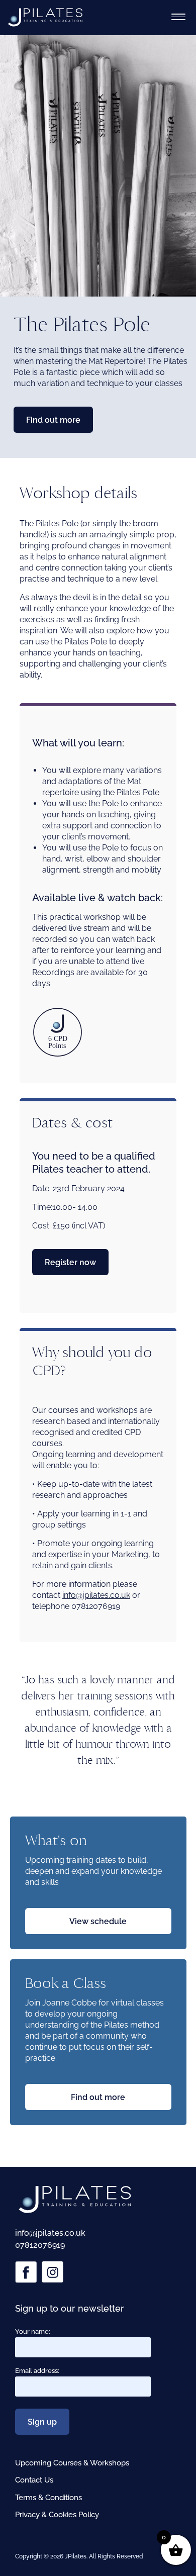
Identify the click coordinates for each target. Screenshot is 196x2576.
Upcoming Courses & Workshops (72, 2463)
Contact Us (34, 2480)
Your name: (33, 2331)
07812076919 (40, 2245)
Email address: (37, 2371)
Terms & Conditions (48, 2498)
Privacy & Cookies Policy (57, 2515)
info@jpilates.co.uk (96, 1595)
